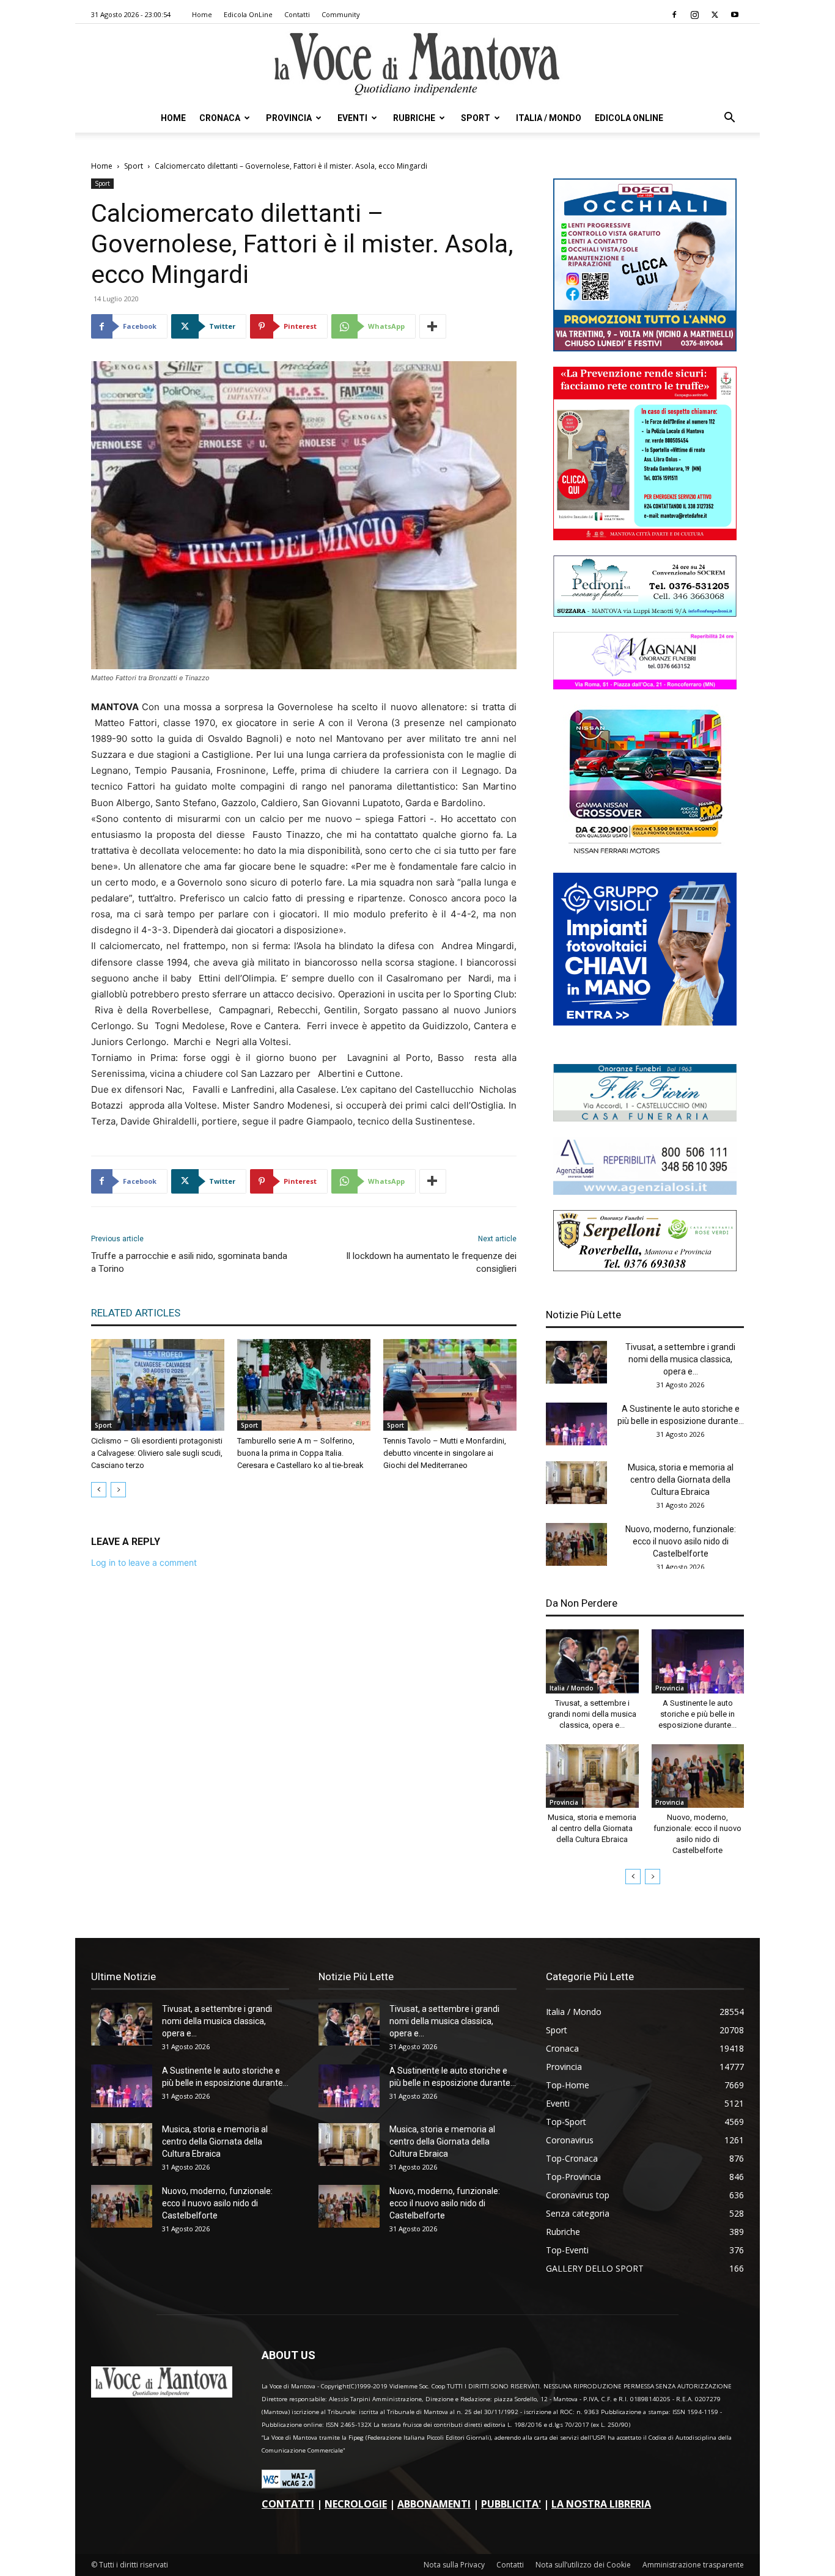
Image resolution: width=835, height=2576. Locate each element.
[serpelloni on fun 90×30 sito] (645, 1268)
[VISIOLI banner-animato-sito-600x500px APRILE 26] (645, 1022)
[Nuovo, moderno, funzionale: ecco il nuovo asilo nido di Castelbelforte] (576, 1544)
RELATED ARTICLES (136, 1313)
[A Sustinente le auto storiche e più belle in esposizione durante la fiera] (576, 1424)
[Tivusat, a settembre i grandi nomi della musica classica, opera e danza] (576, 1362)
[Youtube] (735, 15)
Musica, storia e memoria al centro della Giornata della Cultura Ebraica (681, 1480)
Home (202, 14)
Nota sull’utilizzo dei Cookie (583, 2565)
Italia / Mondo (549, 118)
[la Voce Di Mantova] (417, 64)
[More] (433, 326)
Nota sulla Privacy (454, 2565)
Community (341, 14)
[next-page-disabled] (118, 1490)
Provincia (289, 118)
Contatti (297, 14)
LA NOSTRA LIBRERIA (601, 2504)
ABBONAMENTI (434, 2504)
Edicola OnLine (248, 14)
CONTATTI (288, 2504)
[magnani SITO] (645, 686)
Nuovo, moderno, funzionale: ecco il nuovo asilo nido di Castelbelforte (681, 1541)
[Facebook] (674, 15)
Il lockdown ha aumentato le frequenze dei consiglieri (431, 1262)
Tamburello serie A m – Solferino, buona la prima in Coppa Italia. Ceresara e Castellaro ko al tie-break (300, 1453)
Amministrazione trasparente (693, 2565)
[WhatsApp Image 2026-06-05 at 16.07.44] (645, 854)
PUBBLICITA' (511, 2504)
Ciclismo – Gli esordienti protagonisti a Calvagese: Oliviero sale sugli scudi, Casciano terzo (157, 1453)
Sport (476, 118)
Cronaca (220, 118)
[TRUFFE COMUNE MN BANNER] (645, 537)
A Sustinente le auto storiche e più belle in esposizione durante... (697, 1714)
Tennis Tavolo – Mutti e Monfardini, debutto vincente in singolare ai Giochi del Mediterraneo (445, 1453)
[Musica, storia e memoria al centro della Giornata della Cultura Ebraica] (576, 1483)
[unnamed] (645, 1191)
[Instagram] (694, 15)
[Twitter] (715, 15)
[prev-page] (99, 1490)
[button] (729, 119)
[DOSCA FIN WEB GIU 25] (645, 348)
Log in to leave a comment (144, 1562)
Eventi (352, 118)
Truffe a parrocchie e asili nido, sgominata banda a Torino (189, 1262)
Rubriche (414, 118)
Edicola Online (629, 118)
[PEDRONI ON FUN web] (645, 613)
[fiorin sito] (645, 1118)
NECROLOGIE (356, 2504)
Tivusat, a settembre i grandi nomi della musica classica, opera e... (680, 1359)
